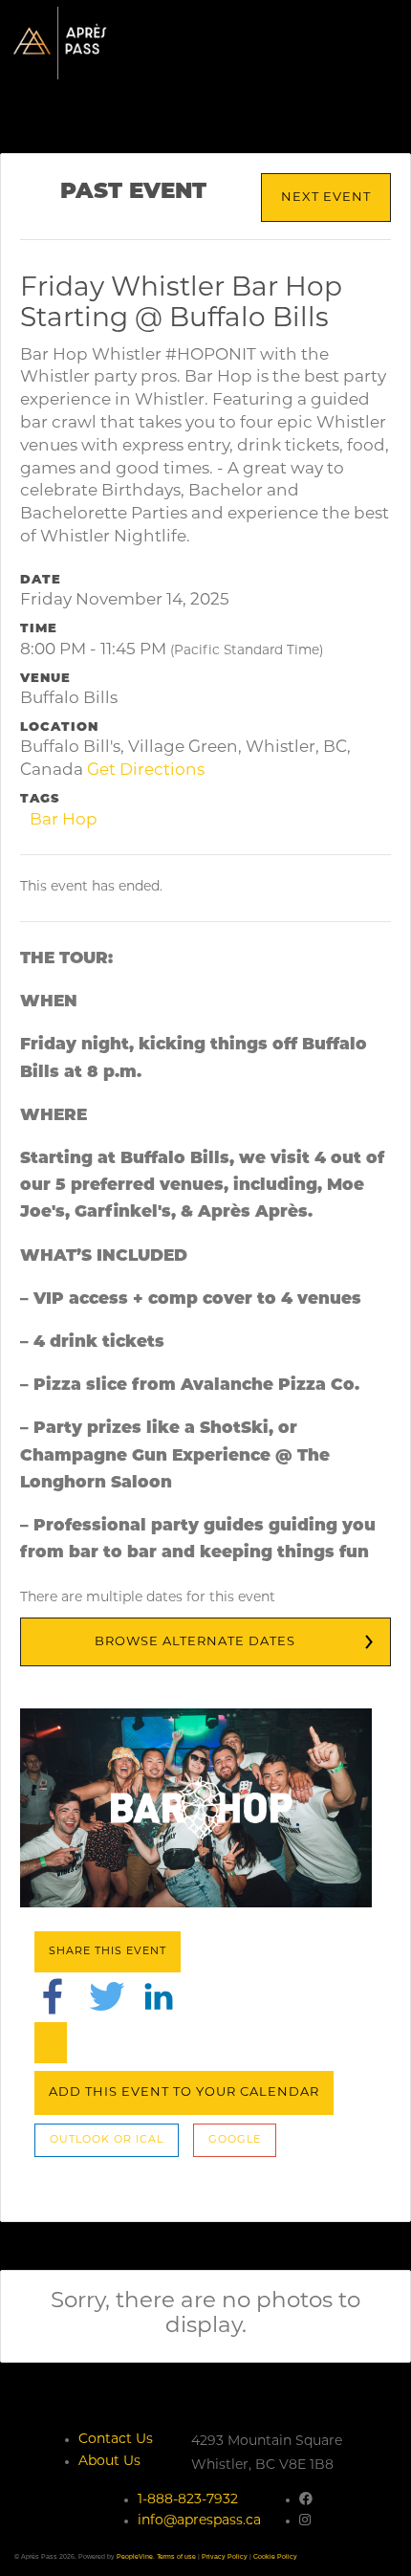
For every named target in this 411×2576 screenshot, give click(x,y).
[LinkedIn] (159, 1996)
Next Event (326, 198)
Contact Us (116, 2440)
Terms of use (176, 2556)
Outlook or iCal (107, 2140)
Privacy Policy (225, 2556)
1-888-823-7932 (188, 2500)
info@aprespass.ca (199, 2521)
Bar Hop (64, 820)
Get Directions (146, 771)
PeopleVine (135, 2556)
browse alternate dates (195, 1642)
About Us (109, 2462)
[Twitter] (107, 1996)
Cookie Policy (275, 2556)
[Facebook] (53, 1996)
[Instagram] (305, 2521)
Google (235, 2140)
